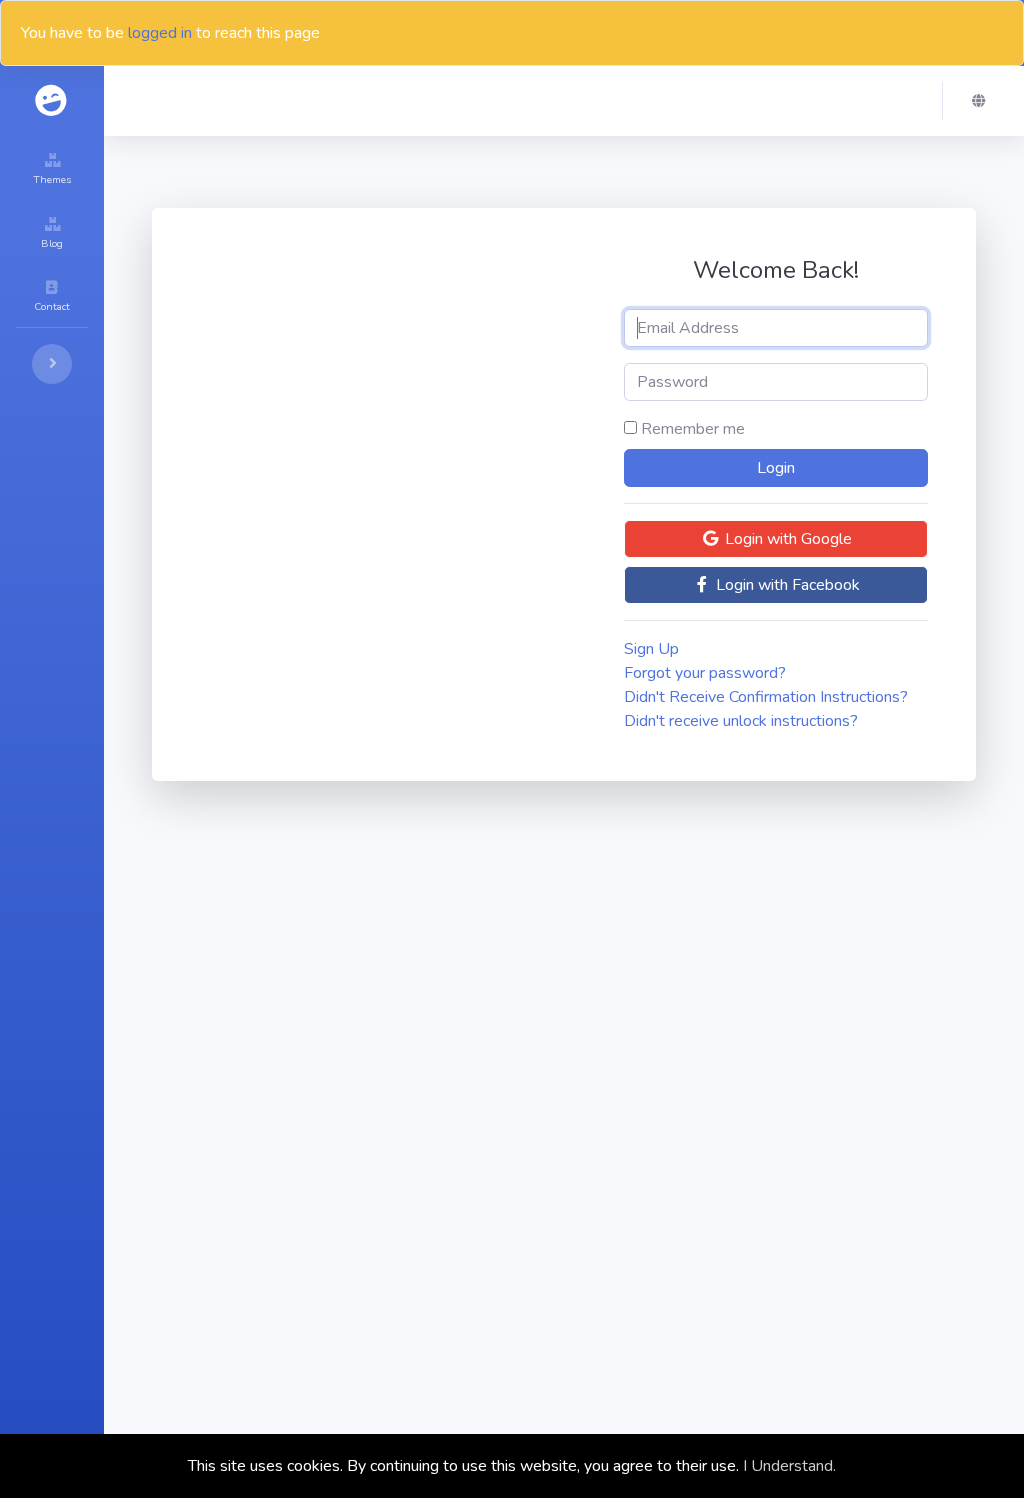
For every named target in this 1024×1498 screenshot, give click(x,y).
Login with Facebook (786, 585)
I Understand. (789, 1466)
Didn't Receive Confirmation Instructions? (766, 697)
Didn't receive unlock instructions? (741, 721)
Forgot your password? (705, 673)
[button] (984, 101)
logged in (160, 33)
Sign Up (651, 649)
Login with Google (786, 539)
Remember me (693, 429)
